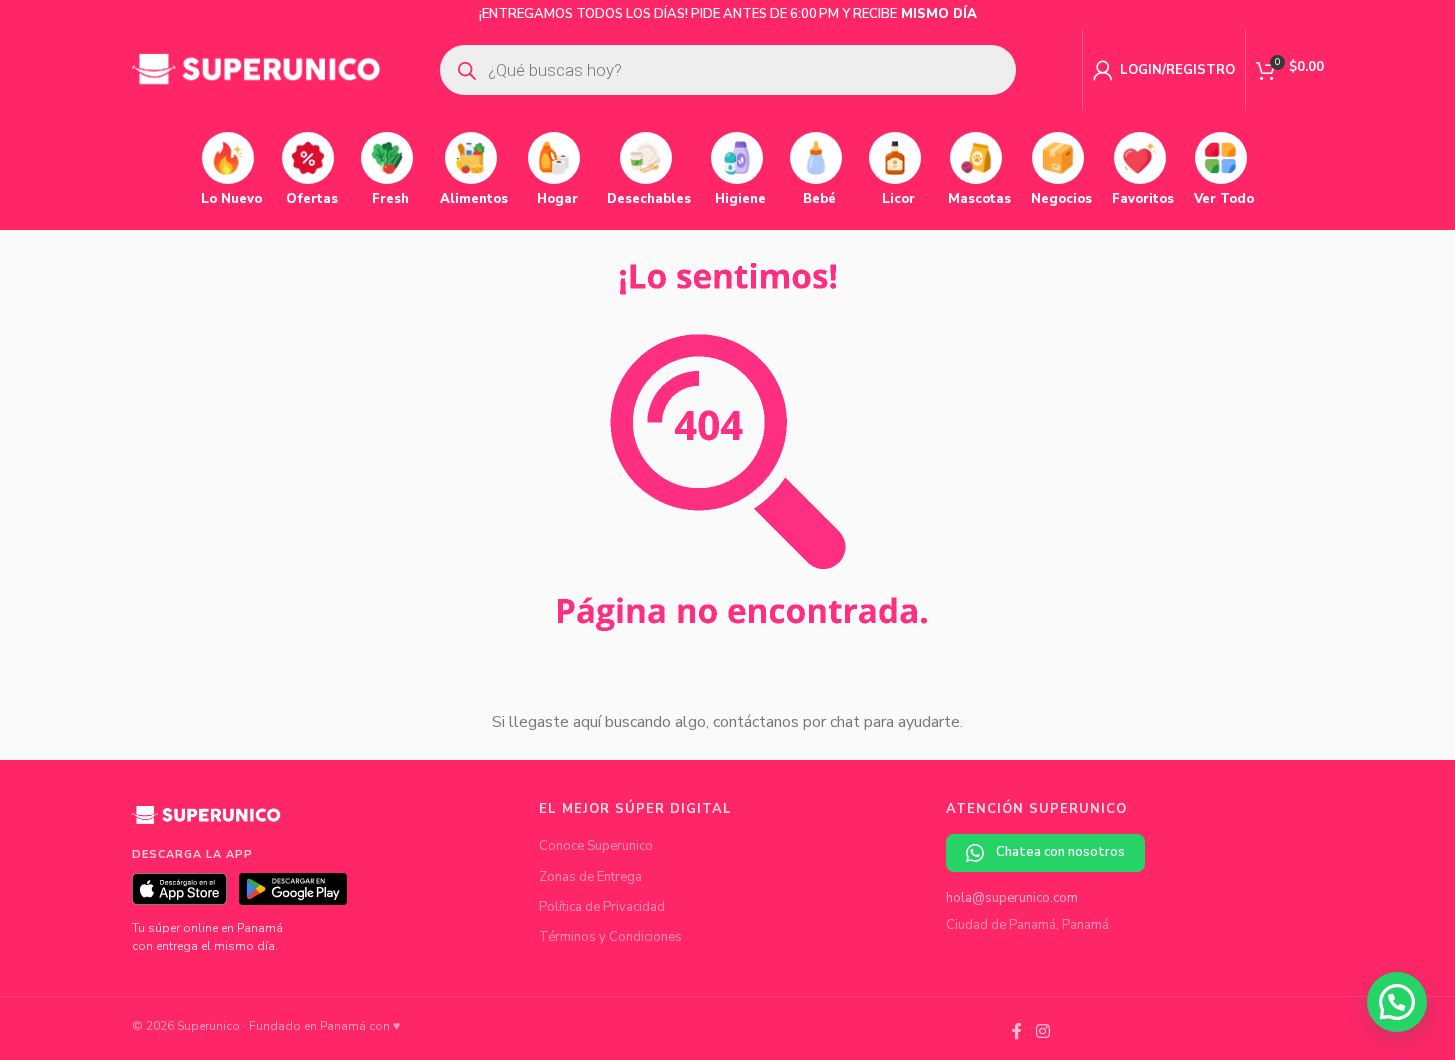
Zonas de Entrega (590, 877)
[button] (1397, 1002)
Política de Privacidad (602, 907)
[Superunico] (207, 822)
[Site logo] (257, 69)
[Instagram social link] (1042, 1032)
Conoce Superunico (596, 846)
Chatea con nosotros (1060, 852)
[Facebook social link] (1017, 1032)
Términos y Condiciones (610, 937)
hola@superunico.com (1012, 898)
